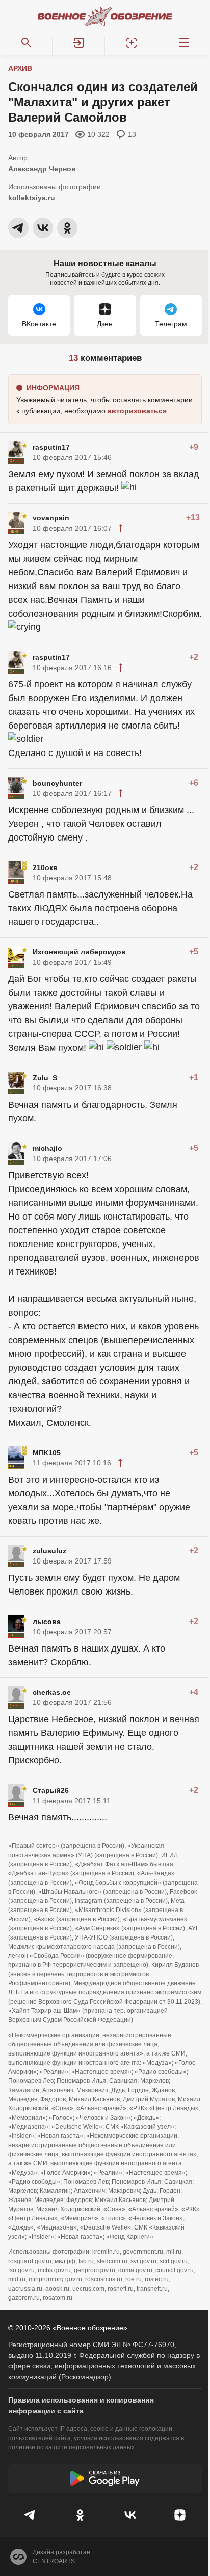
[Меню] (184, 43)
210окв (45, 867)
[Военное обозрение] (105, 16)
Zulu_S (45, 1078)
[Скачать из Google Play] (105, 2478)
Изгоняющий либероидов (79, 952)
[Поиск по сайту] (26, 43)
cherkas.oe (52, 1692)
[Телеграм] (30, 2515)
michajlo (47, 1148)
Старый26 (51, 1790)
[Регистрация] (131, 43)
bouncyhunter (57, 783)
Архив (20, 68)
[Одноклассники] (80, 2515)
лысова (47, 1622)
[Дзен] (180, 2515)
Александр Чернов (42, 169)
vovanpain (51, 518)
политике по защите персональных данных (71, 2447)
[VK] (130, 2515)
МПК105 (47, 1453)
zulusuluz (49, 1551)
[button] (79, 43)
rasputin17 (51, 447)
